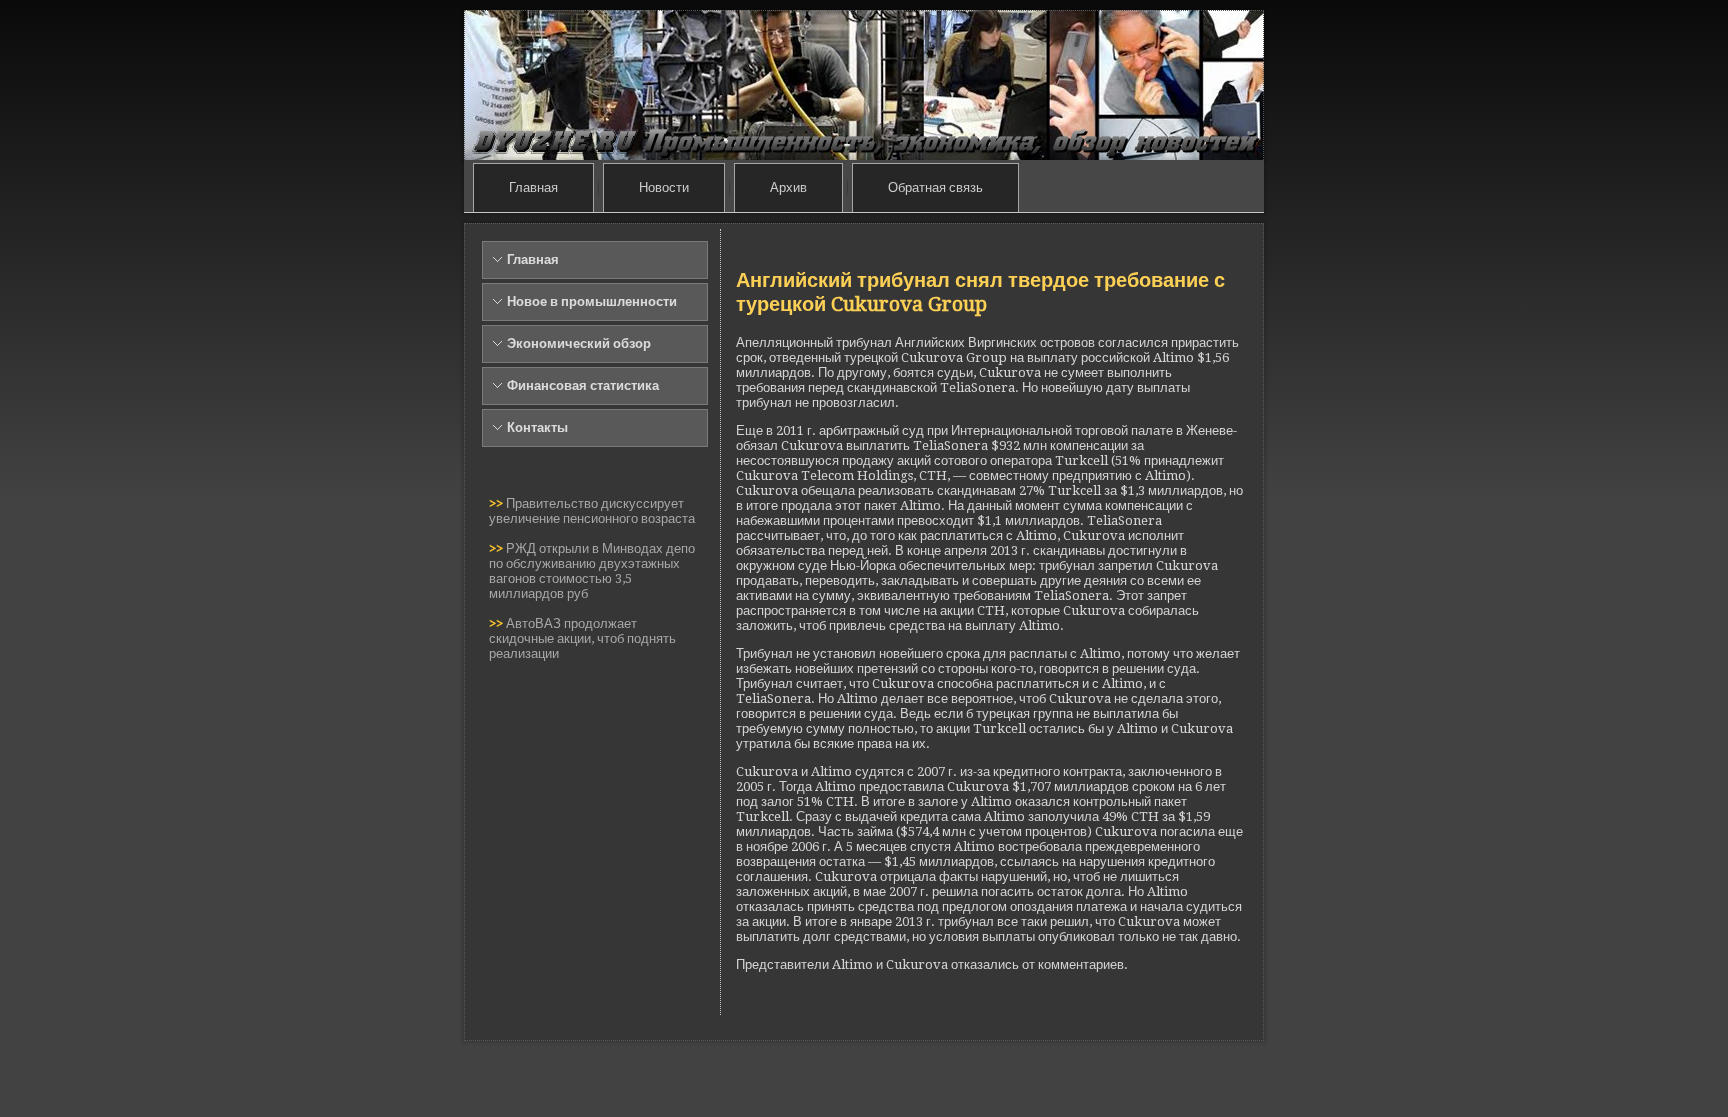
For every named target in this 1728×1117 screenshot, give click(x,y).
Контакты (537, 427)
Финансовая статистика (583, 385)
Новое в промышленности (592, 301)
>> (497, 503)
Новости (664, 187)
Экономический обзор (579, 343)
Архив (788, 187)
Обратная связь (935, 187)
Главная (533, 187)
